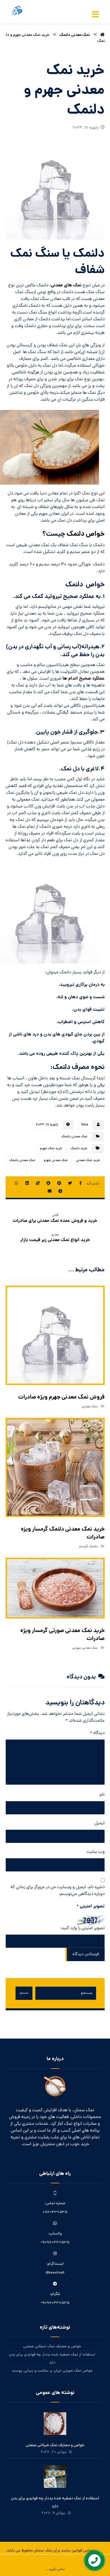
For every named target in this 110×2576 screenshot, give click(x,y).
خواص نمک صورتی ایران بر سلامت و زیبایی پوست (52, 2371)
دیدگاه (97, 1733)
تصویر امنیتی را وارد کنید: (82, 1928)
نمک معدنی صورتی (85, 1648)
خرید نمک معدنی (88, 1161)
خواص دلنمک (86, 534)
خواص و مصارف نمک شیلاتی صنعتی (52, 2347)
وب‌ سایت (96, 1852)
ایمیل (100, 1823)
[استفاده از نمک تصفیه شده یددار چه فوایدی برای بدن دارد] (55, 2477)
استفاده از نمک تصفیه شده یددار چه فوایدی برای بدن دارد (52, 2359)
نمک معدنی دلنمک (74, 1137)
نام (102, 1795)
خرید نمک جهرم (51, 1149)
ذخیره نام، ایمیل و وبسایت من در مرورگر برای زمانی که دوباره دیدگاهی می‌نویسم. (58, 1891)
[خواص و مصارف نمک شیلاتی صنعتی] (55, 2424)
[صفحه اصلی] (102, 35)
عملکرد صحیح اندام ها (84, 679)
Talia (85, 1125)
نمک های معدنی (66, 285)
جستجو (24, 1993)
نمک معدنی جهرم (56, 1161)
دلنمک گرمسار (88, 1547)
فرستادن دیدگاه (86, 1954)
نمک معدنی (90, 1407)
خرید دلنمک (79, 1149)
